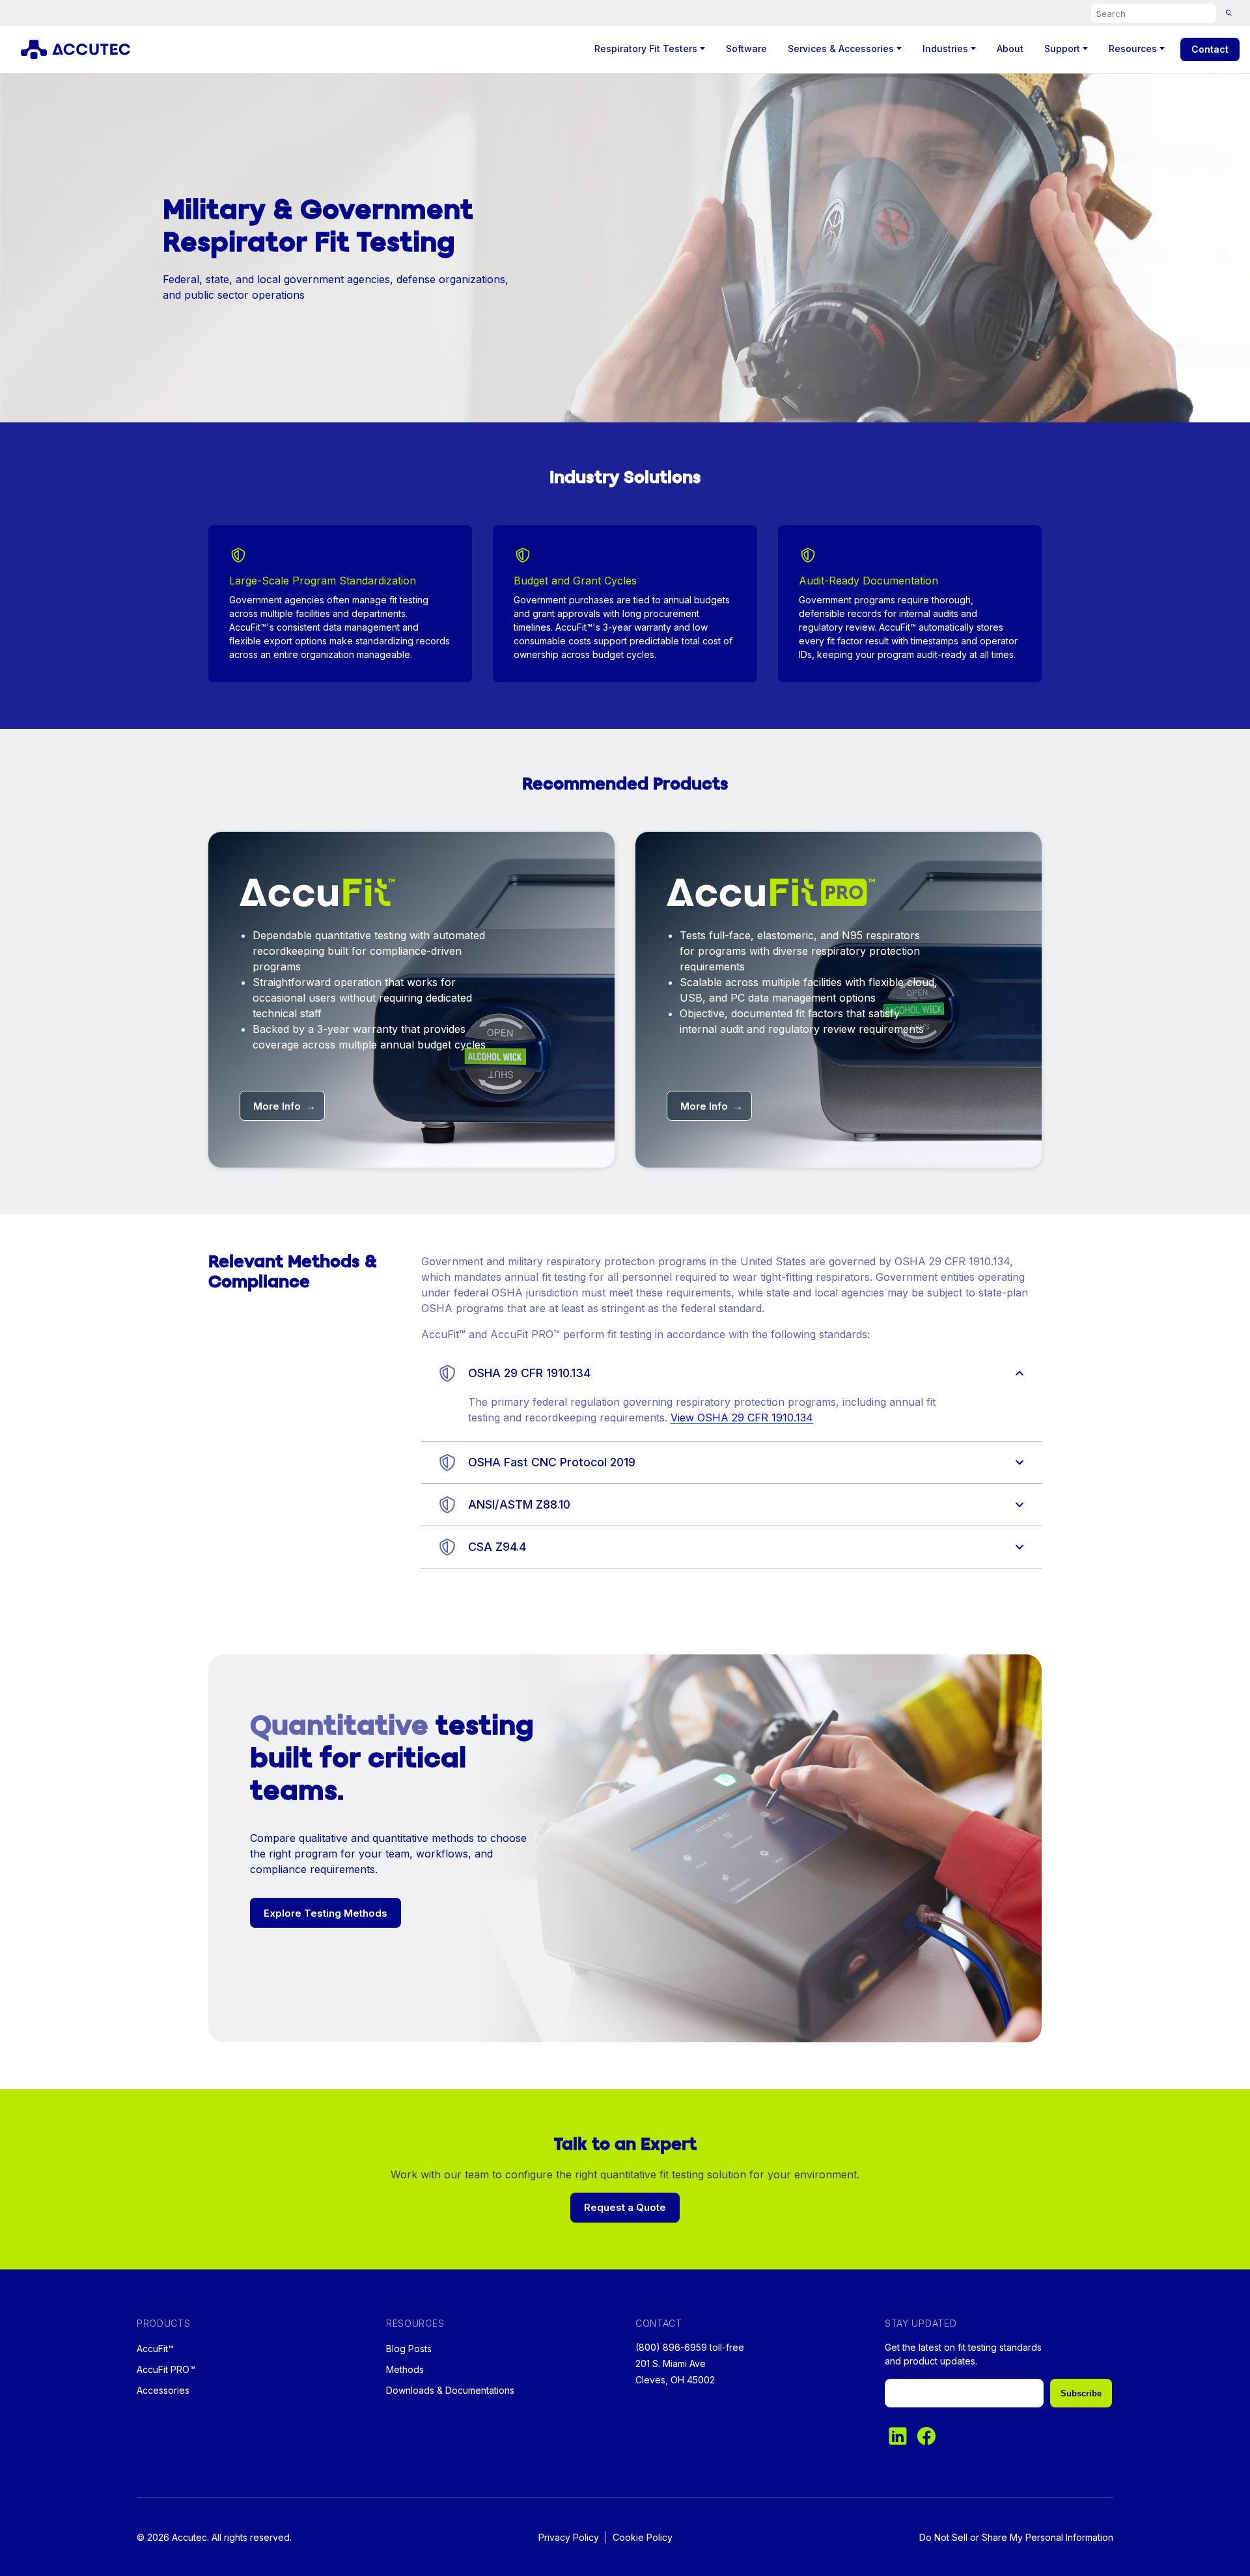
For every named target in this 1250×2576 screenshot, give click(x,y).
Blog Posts (409, 2349)
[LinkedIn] (898, 2436)
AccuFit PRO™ (166, 2369)
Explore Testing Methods (326, 1913)
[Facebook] (926, 2436)
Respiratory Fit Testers (646, 48)
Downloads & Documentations (450, 2390)
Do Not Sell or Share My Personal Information (1016, 2537)
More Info (285, 1106)
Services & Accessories (841, 48)
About (1010, 48)
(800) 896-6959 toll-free (690, 2347)
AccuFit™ (155, 2349)
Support (1062, 48)
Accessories (163, 2390)
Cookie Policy (643, 2537)
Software (746, 48)
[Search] (1229, 13)
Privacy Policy (569, 2537)
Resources (1133, 48)
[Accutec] (83, 49)
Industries (945, 48)
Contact (1210, 49)
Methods (405, 2369)
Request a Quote (625, 2207)
